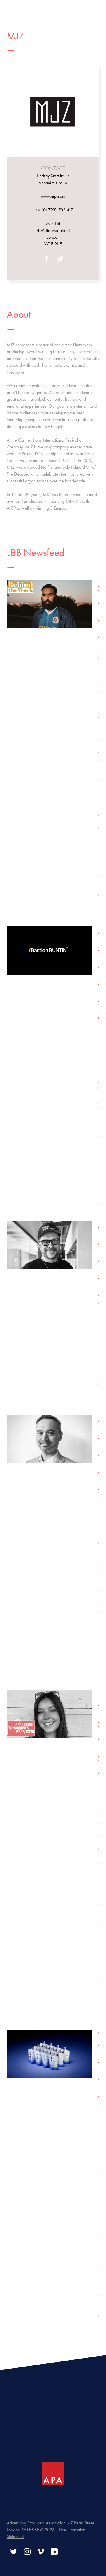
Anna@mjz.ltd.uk (53, 183)
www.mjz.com (53, 196)
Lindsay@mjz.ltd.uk (53, 176)
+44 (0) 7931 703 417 (53, 210)
